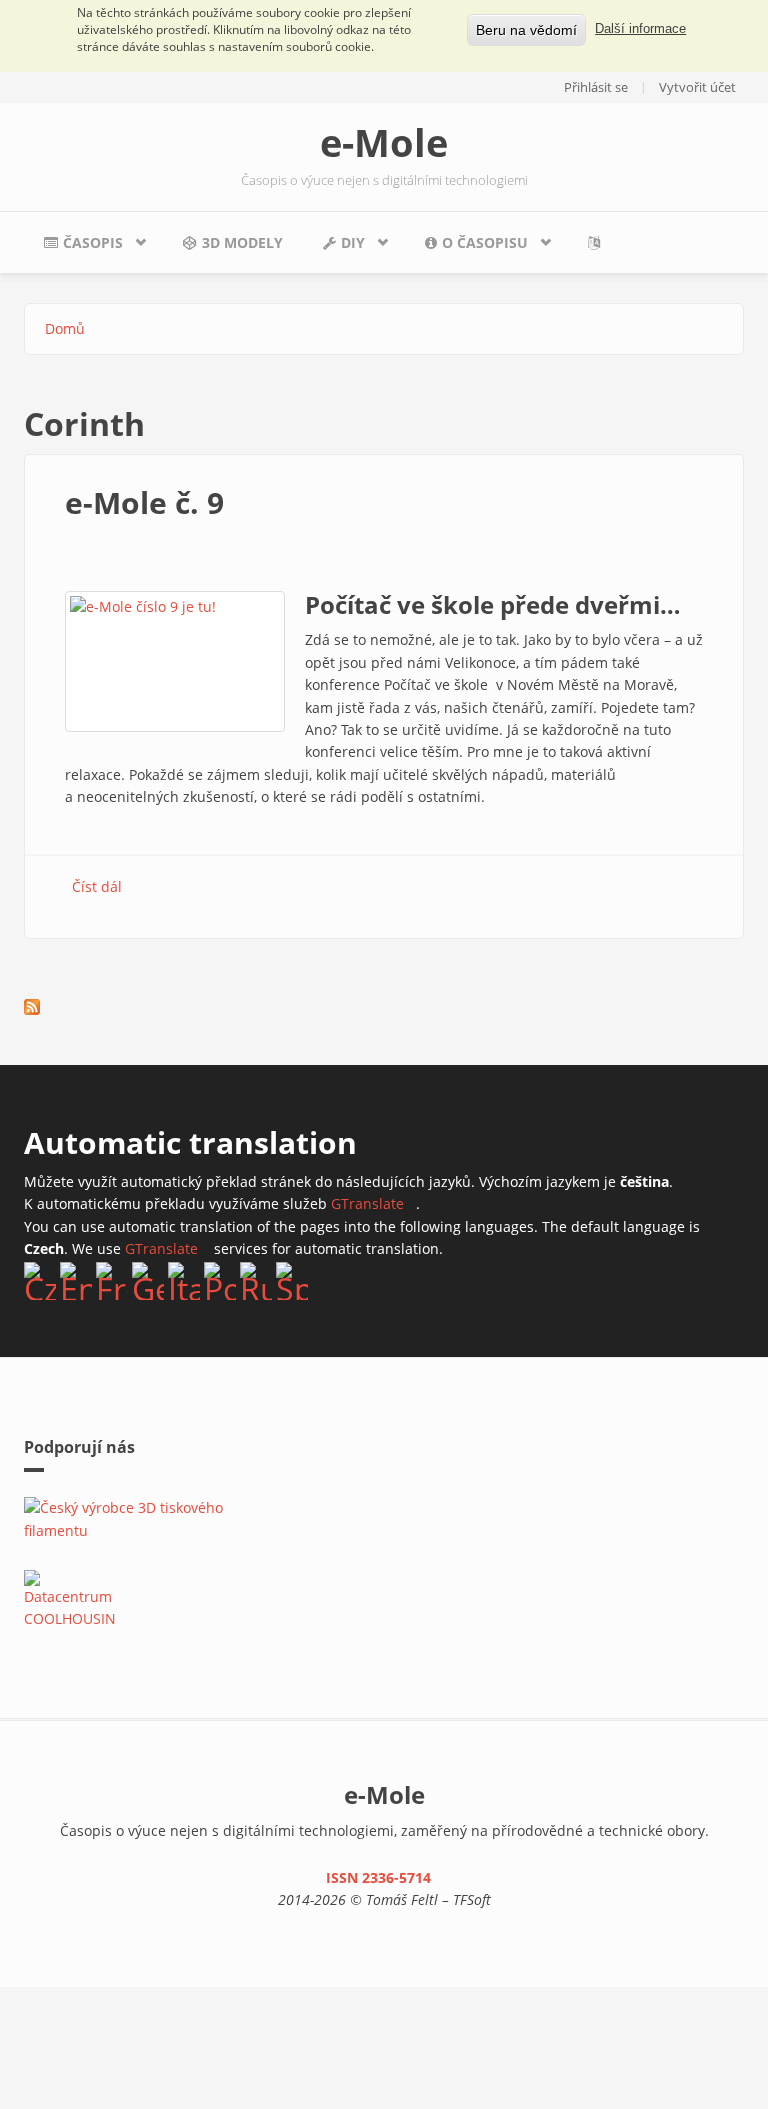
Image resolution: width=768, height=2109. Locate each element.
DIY (334, 248)
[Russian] (256, 1281)
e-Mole (384, 142)
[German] (148, 1281)
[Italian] (184, 1281)
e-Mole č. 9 (144, 502)
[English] (76, 1281)
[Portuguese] (220, 1281)
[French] (112, 1281)
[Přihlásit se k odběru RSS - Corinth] (32, 1007)
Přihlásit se (596, 87)
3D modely (242, 242)
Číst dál (97, 886)
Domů (65, 328)
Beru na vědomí (526, 30)
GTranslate (373, 1203)
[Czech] (40, 1281)
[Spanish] (292, 1281)
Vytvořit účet (697, 87)
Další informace (640, 29)
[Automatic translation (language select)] (598, 242)
